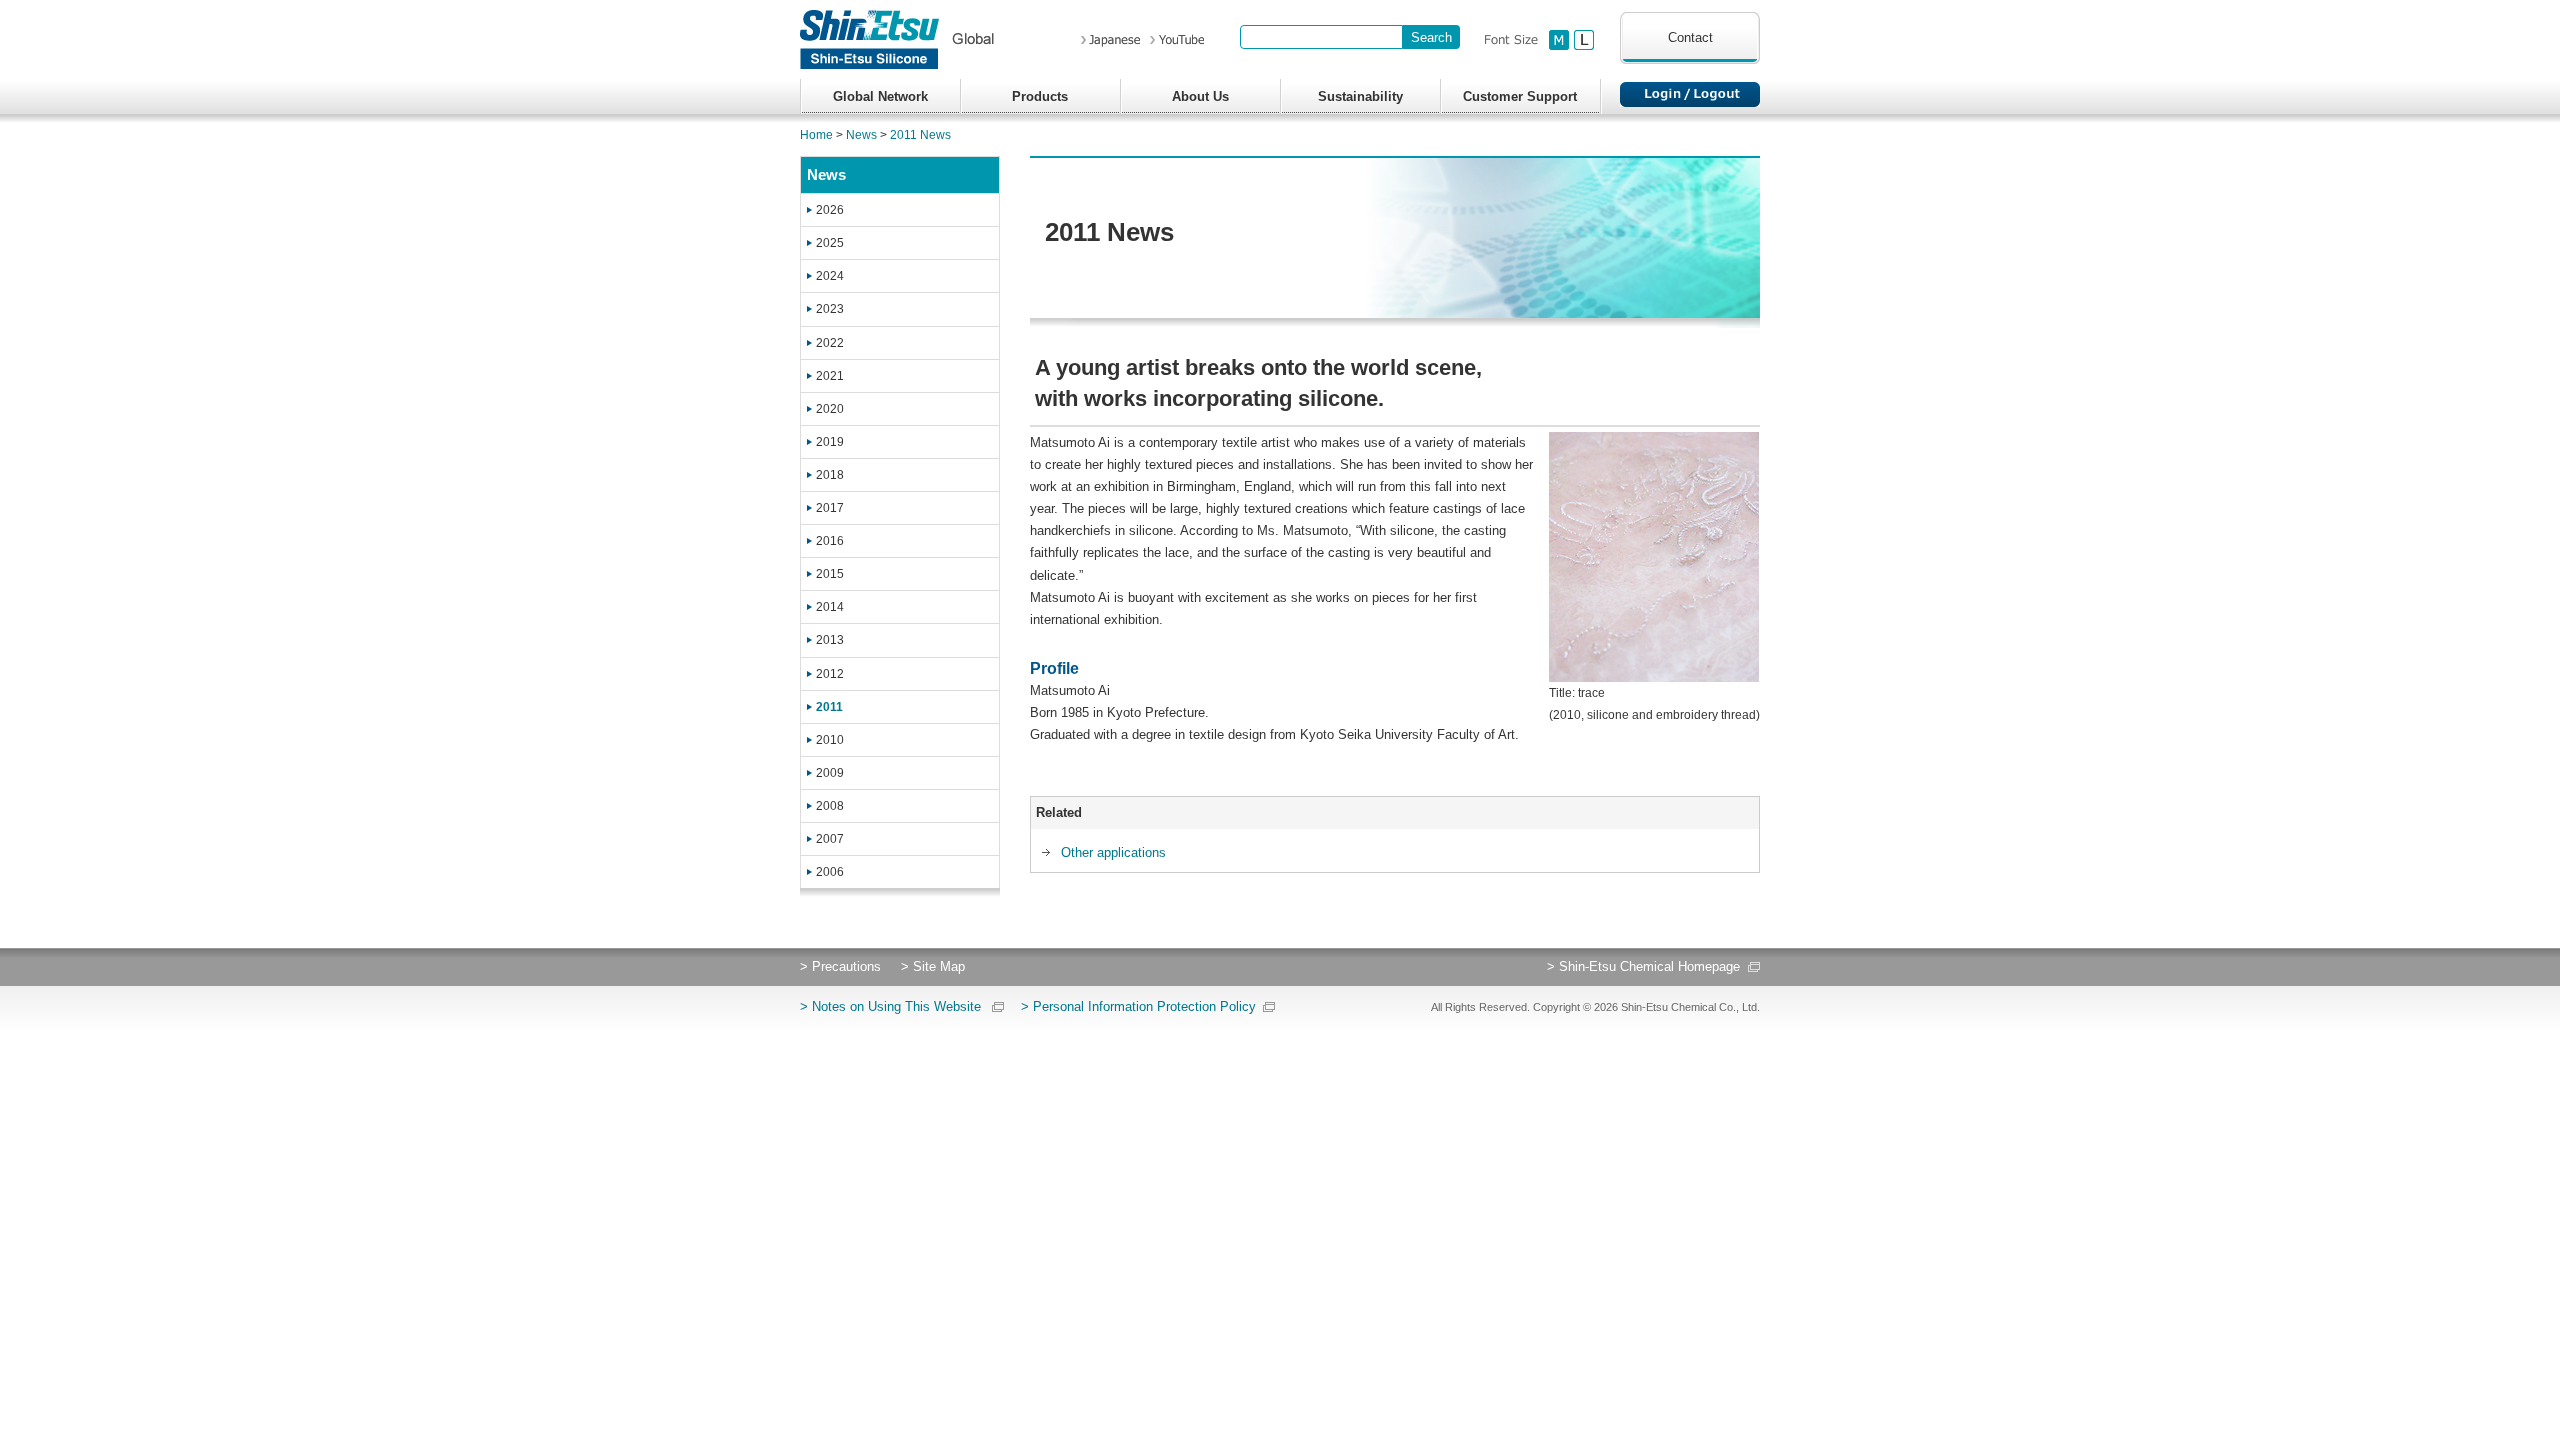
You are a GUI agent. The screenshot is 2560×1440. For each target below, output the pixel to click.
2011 (829, 707)
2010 (830, 740)
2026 (830, 210)
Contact (1690, 37)
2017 (830, 508)
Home (816, 135)
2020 (830, 409)
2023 (830, 309)
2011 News (920, 135)
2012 (830, 674)
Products (1040, 96)
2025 (830, 243)
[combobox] (1321, 37)
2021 (830, 376)
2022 (830, 343)
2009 (830, 773)
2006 (830, 872)
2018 (830, 475)
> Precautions (840, 966)
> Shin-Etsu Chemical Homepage (1643, 966)
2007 (830, 839)
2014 (830, 607)
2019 (830, 442)
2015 (830, 574)
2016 (830, 541)
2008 (830, 806)
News (861, 135)
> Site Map (933, 966)
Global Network (880, 96)
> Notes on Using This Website (890, 1006)
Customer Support (1520, 96)
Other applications (1113, 852)
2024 (830, 276)
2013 (830, 640)
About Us (1200, 96)
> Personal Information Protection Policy (1138, 1006)
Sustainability (1360, 96)
